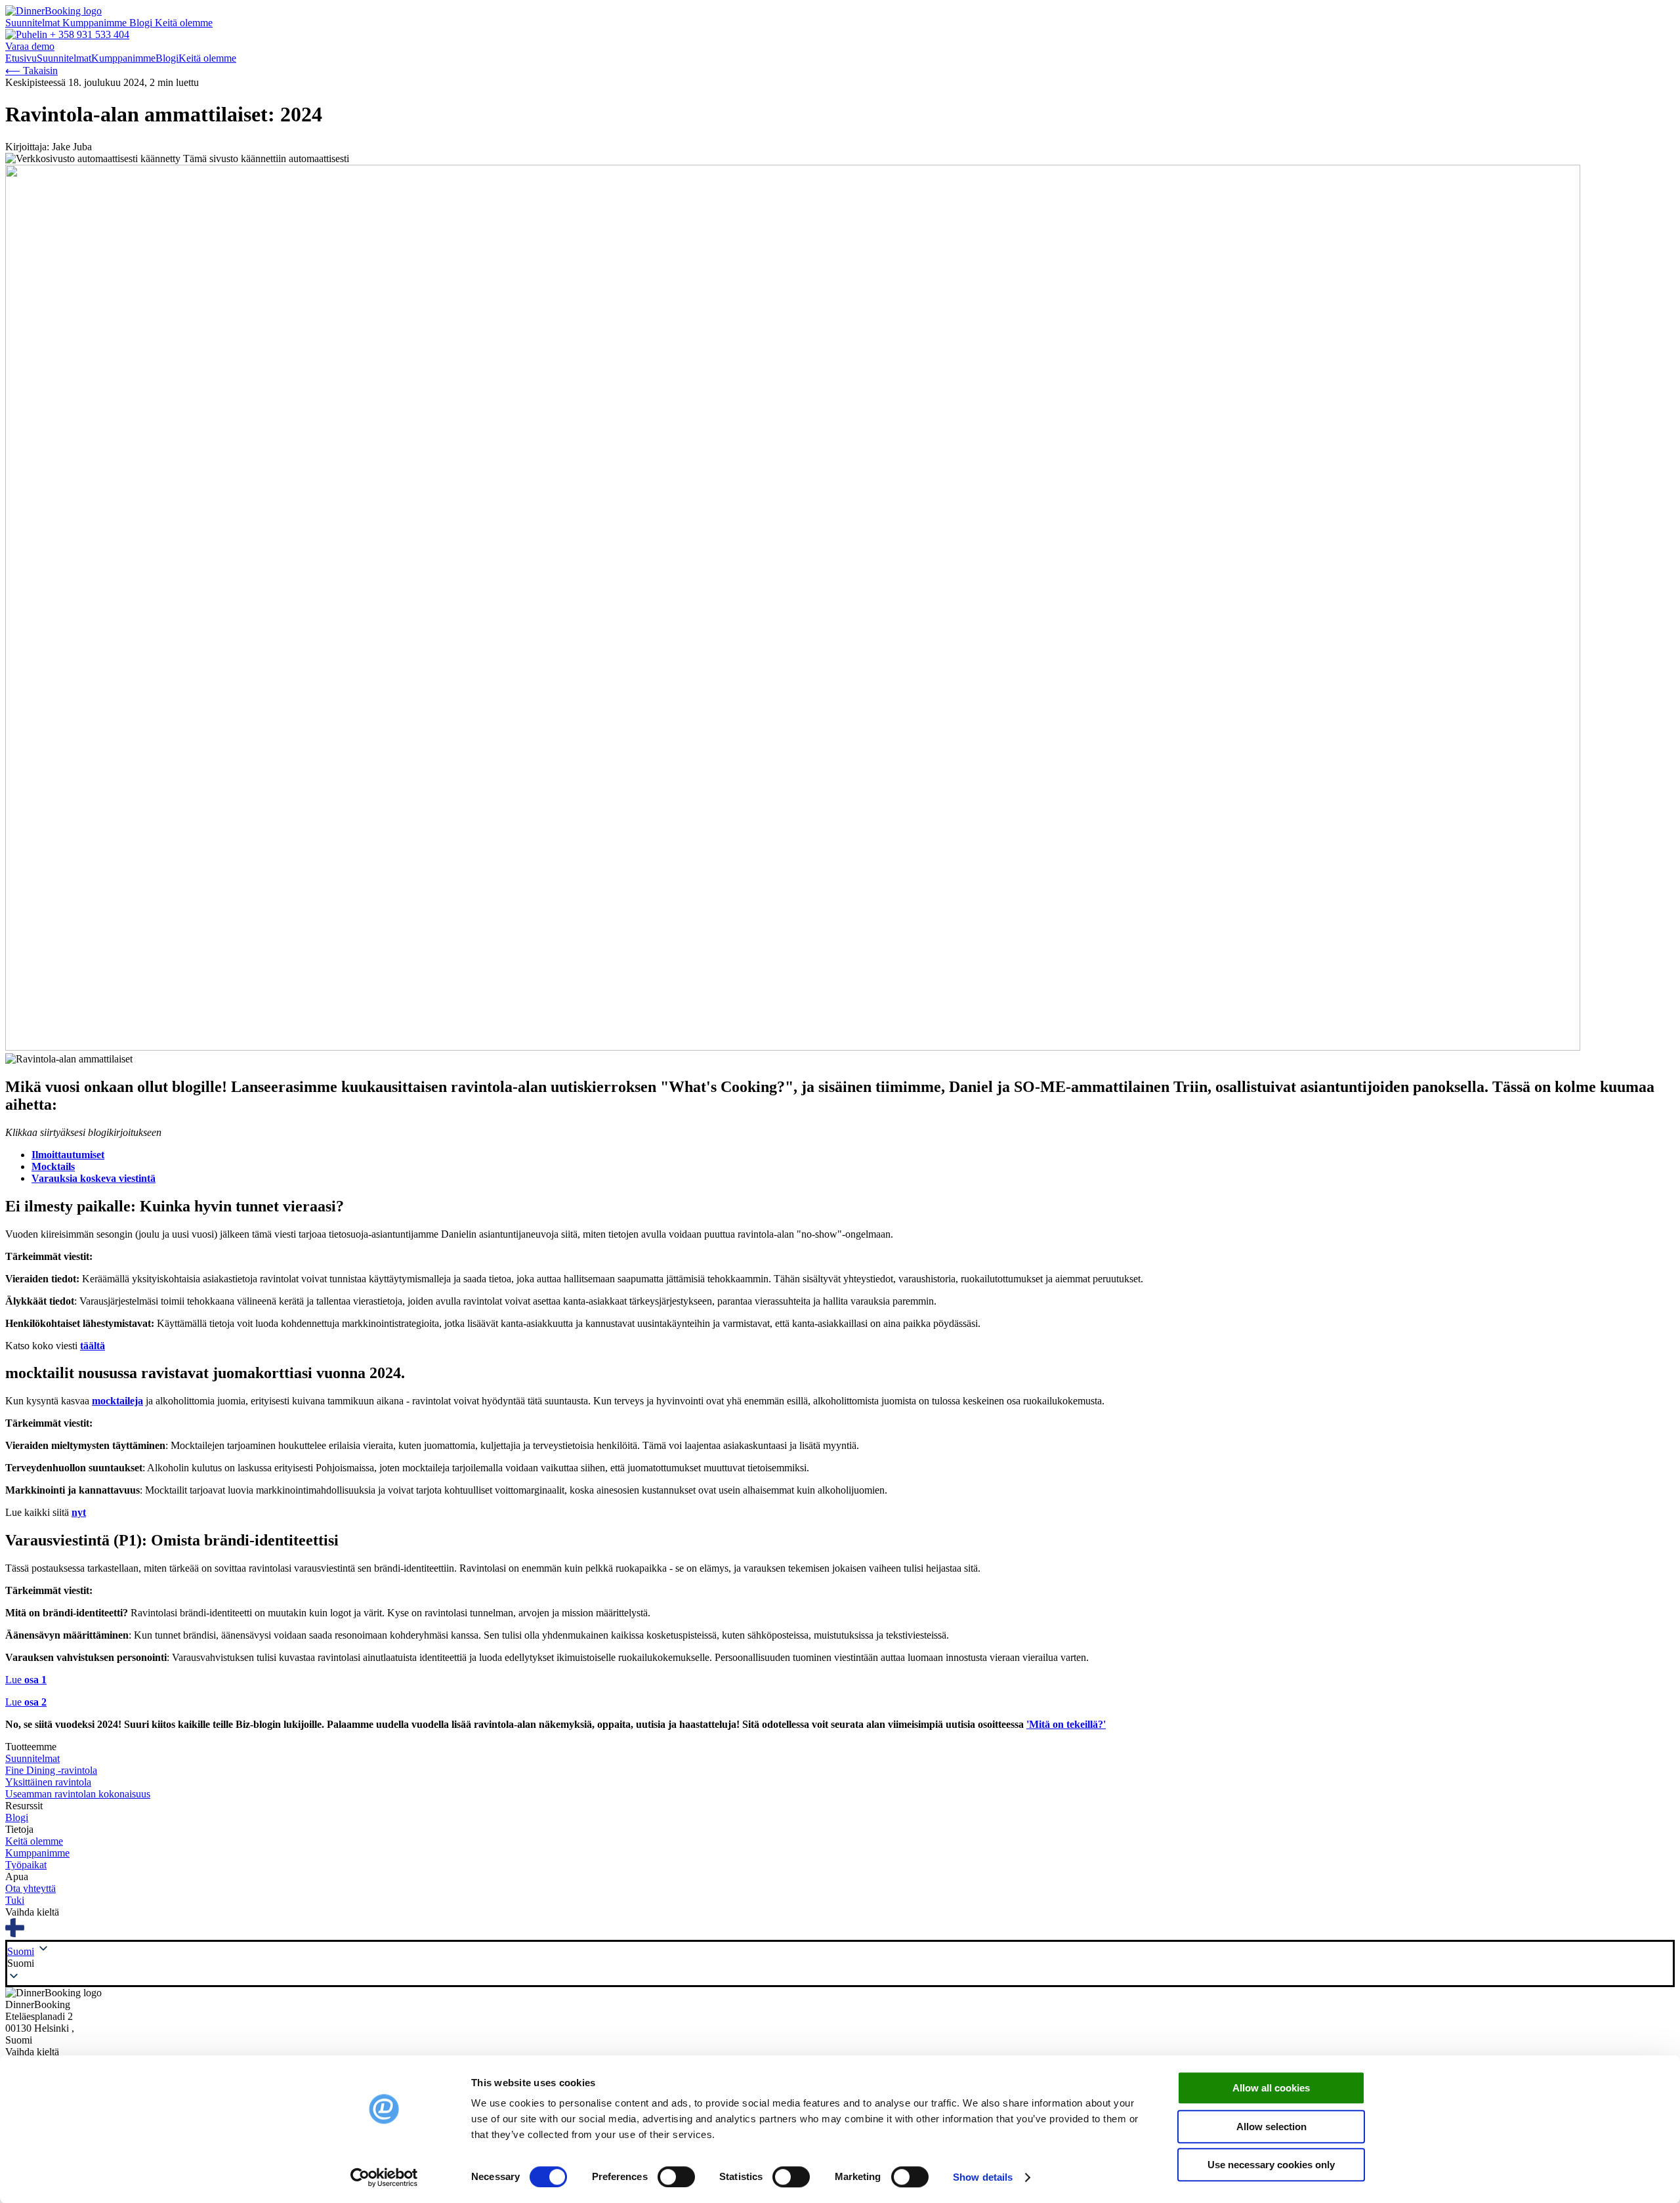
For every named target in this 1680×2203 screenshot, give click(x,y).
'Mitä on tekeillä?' (1066, 1724)
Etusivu (21, 58)
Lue (26, 1680)
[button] (840, 1963)
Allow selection (1271, 2127)
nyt (79, 1512)
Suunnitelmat (34, 23)
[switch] (676, 2177)
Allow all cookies (1271, 2088)
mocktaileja (117, 1401)
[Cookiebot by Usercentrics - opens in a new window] (384, 2177)
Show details (983, 2177)
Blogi (142, 23)
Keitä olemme (184, 23)
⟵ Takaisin (31, 71)
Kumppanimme (96, 23)
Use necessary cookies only (1271, 2165)
